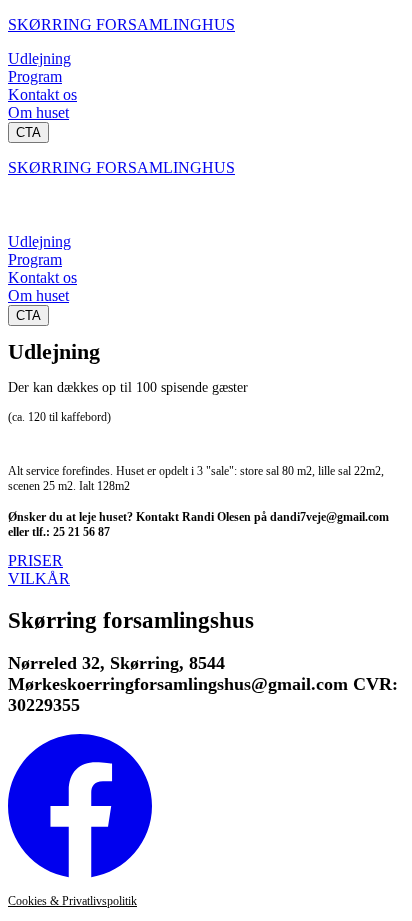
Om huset (38, 112)
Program (35, 76)
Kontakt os (42, 94)
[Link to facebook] (80, 872)
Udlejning (39, 58)
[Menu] (28, 213)
